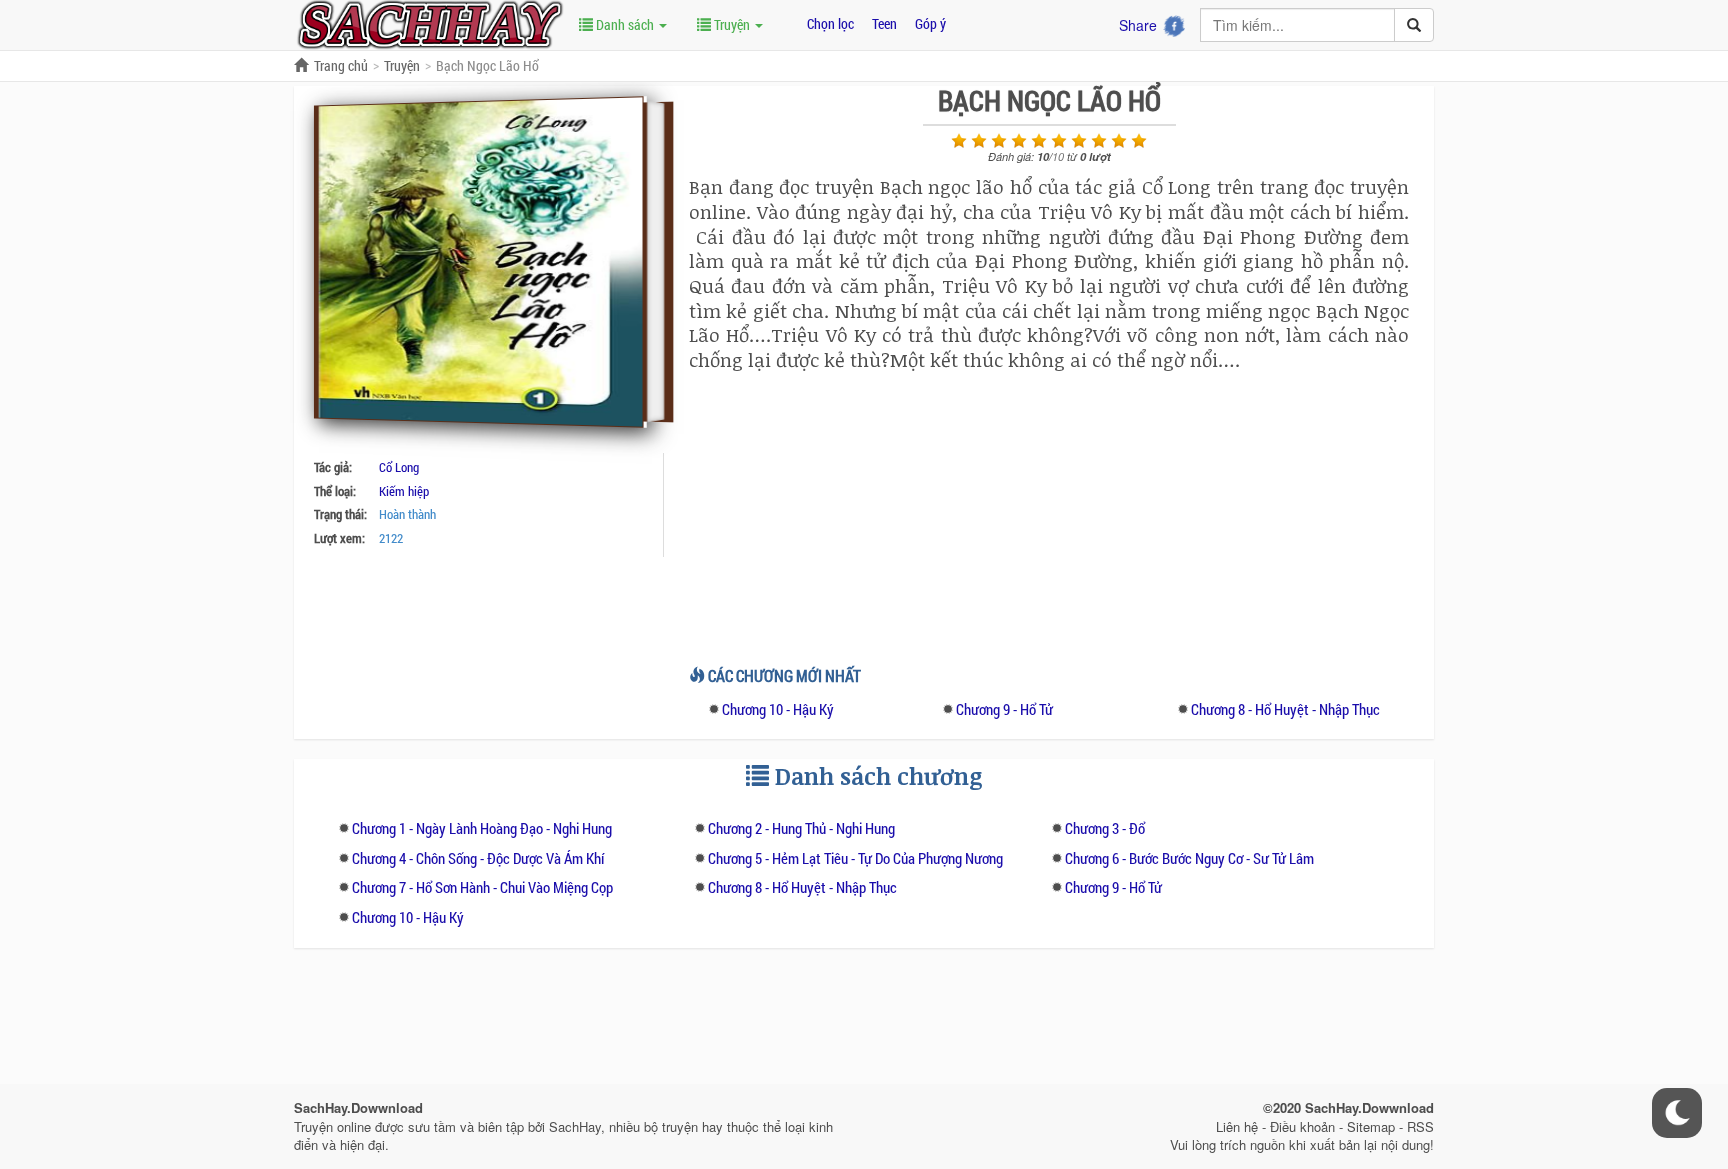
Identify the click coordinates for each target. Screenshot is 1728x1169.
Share (1138, 25)
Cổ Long (399, 467)
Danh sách (625, 24)
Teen (884, 23)
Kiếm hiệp (404, 491)
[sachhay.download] (429, 23)
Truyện (732, 24)
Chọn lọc (830, 23)
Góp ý (930, 23)
